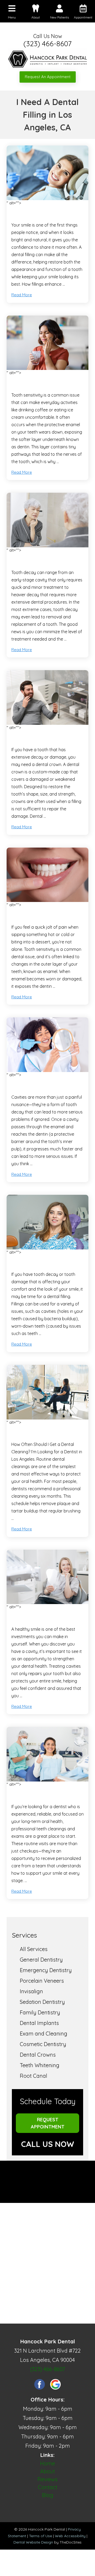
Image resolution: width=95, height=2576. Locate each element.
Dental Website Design (33, 2542)
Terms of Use (41, 2536)
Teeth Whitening (40, 2065)
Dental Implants (39, 2023)
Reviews (47, 2479)
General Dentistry (41, 1960)
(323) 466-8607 (47, 44)
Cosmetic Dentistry (43, 2044)
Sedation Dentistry (42, 2002)
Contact (48, 2487)
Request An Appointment (48, 77)
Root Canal (34, 2076)
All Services (34, 1949)
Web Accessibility (70, 2536)
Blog (48, 2495)
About (47, 2471)
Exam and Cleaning (44, 2034)
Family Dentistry (40, 2012)
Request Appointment (48, 2123)
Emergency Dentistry (46, 1970)
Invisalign (31, 1991)
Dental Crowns (38, 2055)
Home (47, 2463)
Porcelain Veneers (42, 1981)
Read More (22, 295)
